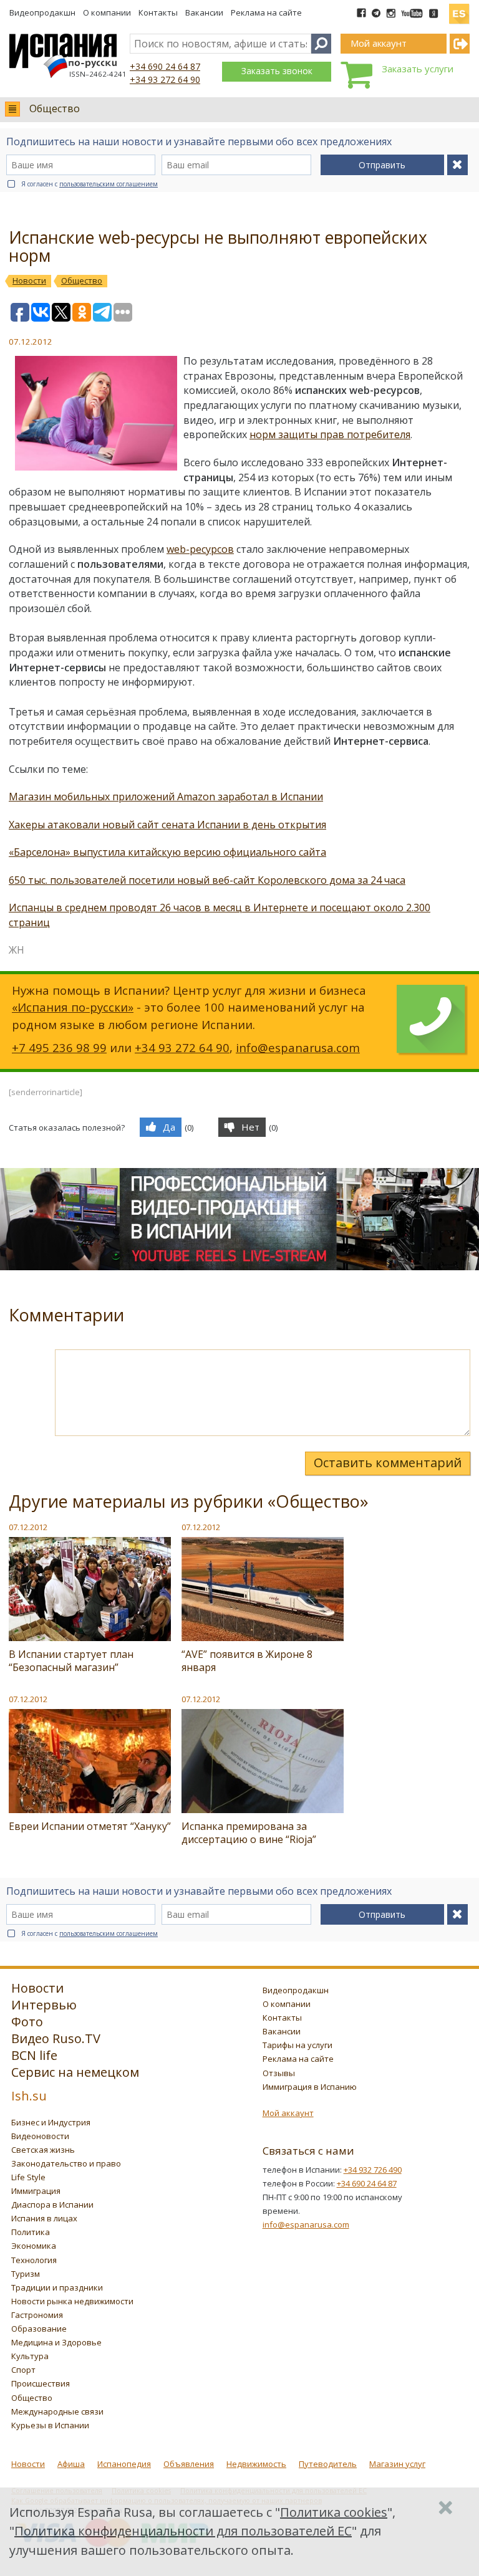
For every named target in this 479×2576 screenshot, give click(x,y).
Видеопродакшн (42, 12)
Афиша (71, 2464)
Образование (39, 2329)
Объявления (189, 2464)
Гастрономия (37, 2315)
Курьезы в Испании (50, 2425)
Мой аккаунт (288, 2113)
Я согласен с (90, 184)
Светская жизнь (43, 2150)
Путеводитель (328, 2464)
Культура (30, 2356)
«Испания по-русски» (73, 1007)
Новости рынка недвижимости (72, 2301)
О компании (107, 12)
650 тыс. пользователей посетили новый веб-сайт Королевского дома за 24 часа (207, 880)
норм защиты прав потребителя (330, 434)
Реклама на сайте (266, 12)
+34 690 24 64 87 (165, 66)
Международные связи (57, 2411)
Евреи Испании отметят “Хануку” (90, 1826)
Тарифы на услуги (298, 2045)
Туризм (26, 2274)
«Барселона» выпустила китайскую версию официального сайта (167, 852)
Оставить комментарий (388, 1463)
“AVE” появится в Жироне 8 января (247, 1661)
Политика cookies (334, 2512)
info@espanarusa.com (298, 1047)
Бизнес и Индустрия (51, 2122)
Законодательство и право (66, 2163)
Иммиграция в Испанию (310, 2087)
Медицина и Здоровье (56, 2342)
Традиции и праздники (57, 2287)
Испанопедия (124, 2464)
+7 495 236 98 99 (59, 1047)
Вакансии (204, 12)
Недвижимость (256, 2464)
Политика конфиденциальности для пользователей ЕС (183, 2531)
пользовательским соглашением (109, 184)
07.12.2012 (28, 1527)
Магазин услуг (397, 2464)
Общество (55, 108)
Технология (34, 2260)
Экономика (34, 2246)
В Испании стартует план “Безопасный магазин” (71, 1661)
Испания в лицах (44, 2218)
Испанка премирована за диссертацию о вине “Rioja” (249, 1833)
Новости (28, 2464)
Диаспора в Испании (52, 2205)
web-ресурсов (200, 549)
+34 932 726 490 (373, 2170)
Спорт (23, 2370)
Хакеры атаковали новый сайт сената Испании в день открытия (167, 825)
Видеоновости (40, 2136)
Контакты (158, 12)
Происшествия (41, 2383)
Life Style (28, 2177)
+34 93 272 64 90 (165, 79)
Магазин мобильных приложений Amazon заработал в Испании (166, 797)
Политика (31, 2232)
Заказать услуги (418, 69)
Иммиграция (36, 2191)
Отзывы (279, 2073)
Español (459, 9)
